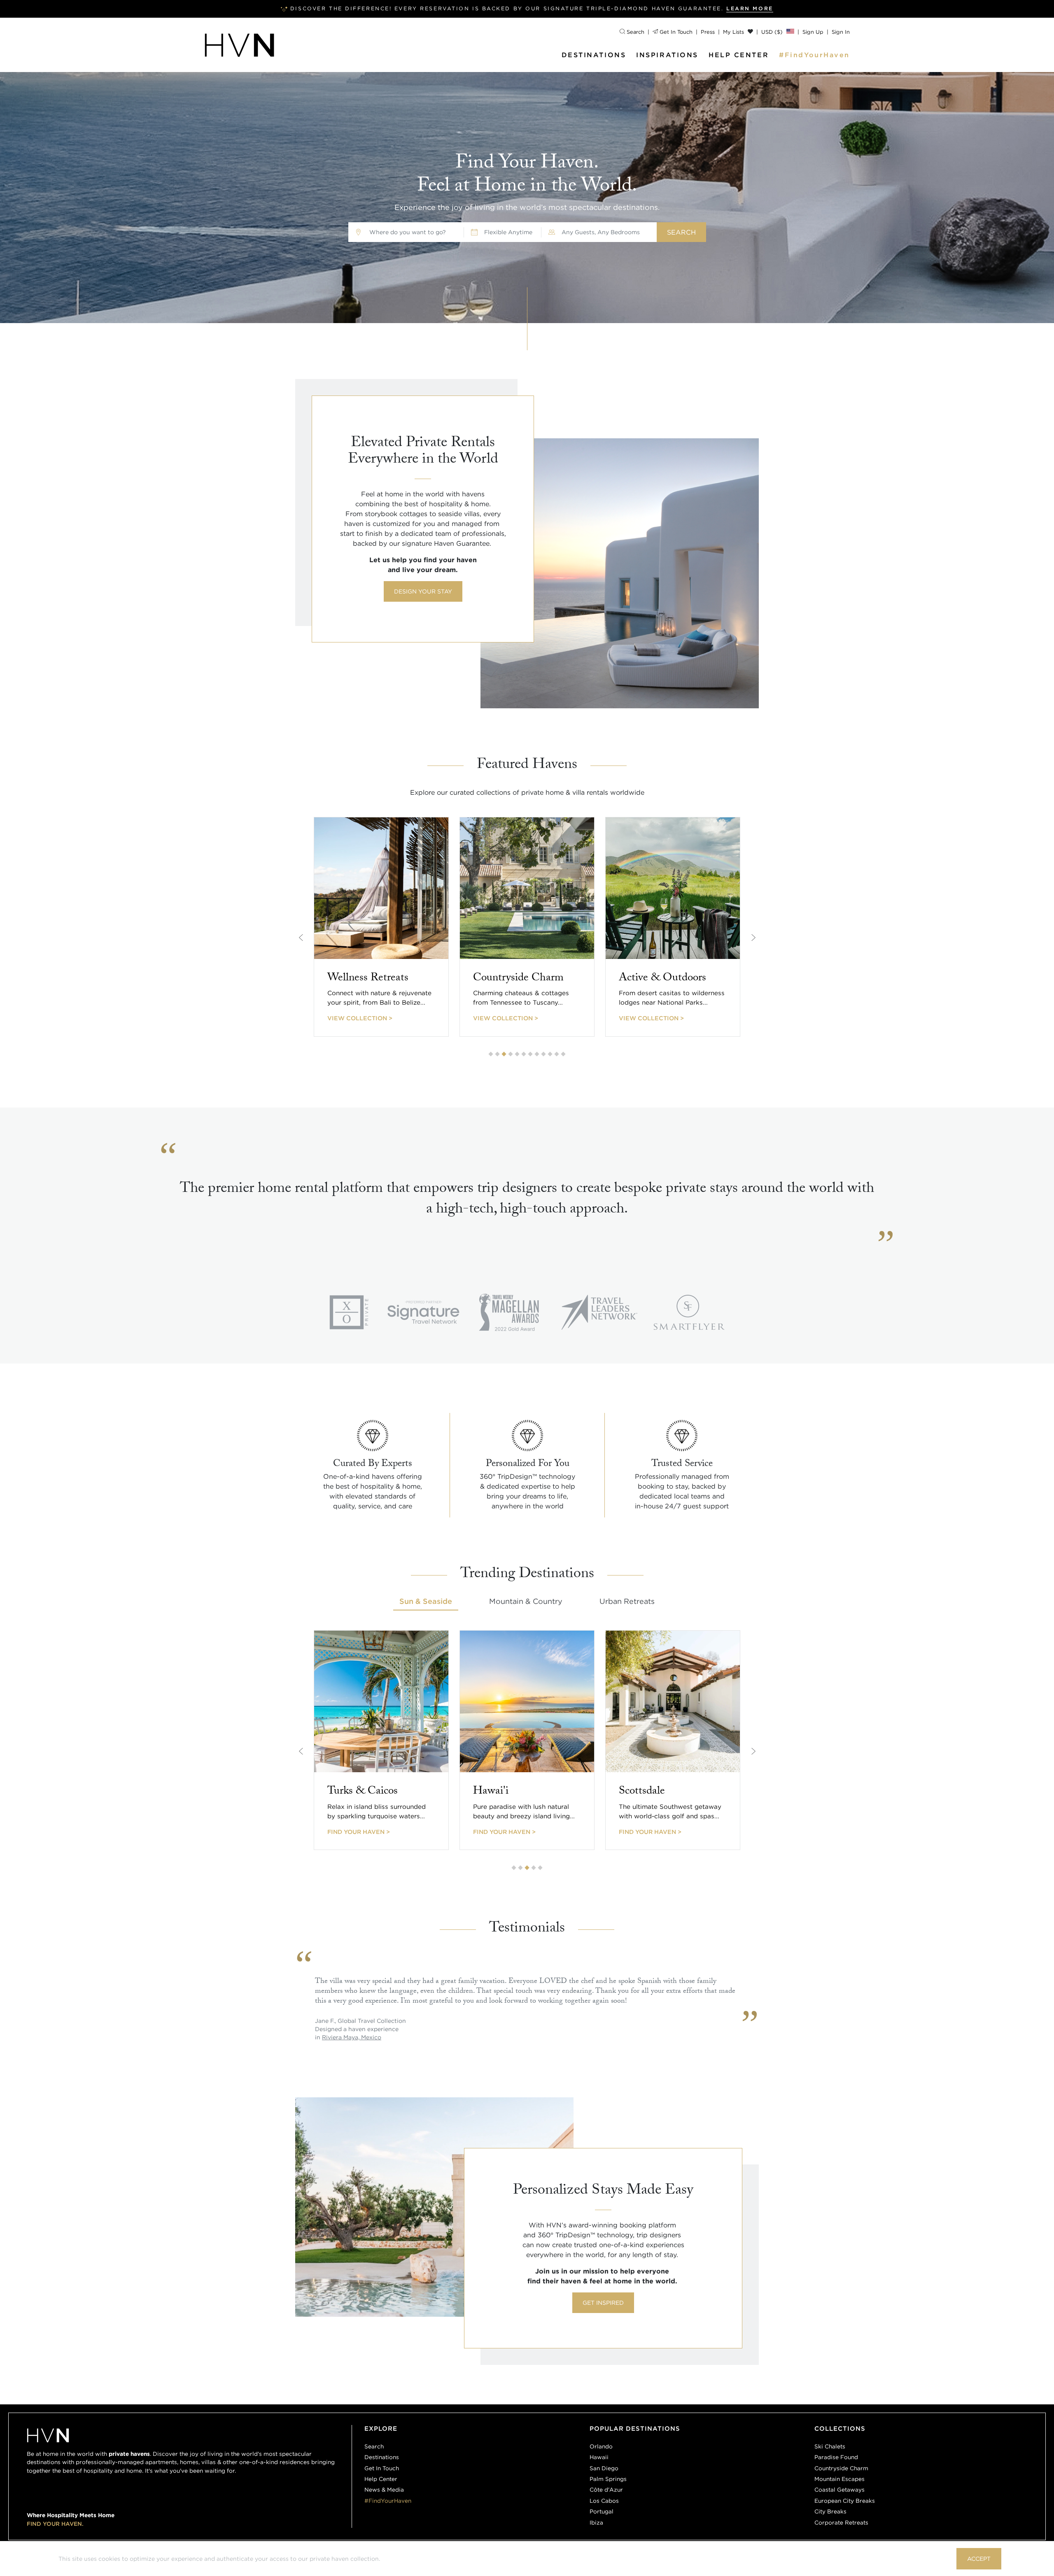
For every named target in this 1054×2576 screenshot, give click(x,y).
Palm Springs (608, 2479)
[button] (491, 1054)
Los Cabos (604, 2501)
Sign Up (813, 32)
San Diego (604, 2468)
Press (708, 32)
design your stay (423, 591)
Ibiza (596, 2522)
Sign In (841, 32)
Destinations (594, 55)
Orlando (601, 2446)
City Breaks (830, 2511)
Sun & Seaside (426, 1601)
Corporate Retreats (841, 2522)
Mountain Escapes (839, 2479)
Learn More (750, 8)
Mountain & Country (526, 1601)
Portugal (602, 2511)
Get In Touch (675, 32)
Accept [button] (979, 2559)
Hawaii (599, 2457)
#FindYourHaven (814, 55)
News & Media (384, 2490)
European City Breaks (845, 2501)
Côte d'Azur (606, 2490)
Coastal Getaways (839, 2490)
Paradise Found (836, 2457)
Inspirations (667, 55)
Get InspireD (603, 2303)
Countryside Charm (841, 2468)
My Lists (734, 32)
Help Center (739, 55)
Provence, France (347, 2037)
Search (635, 32)
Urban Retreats (627, 1601)
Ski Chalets (830, 2446)
